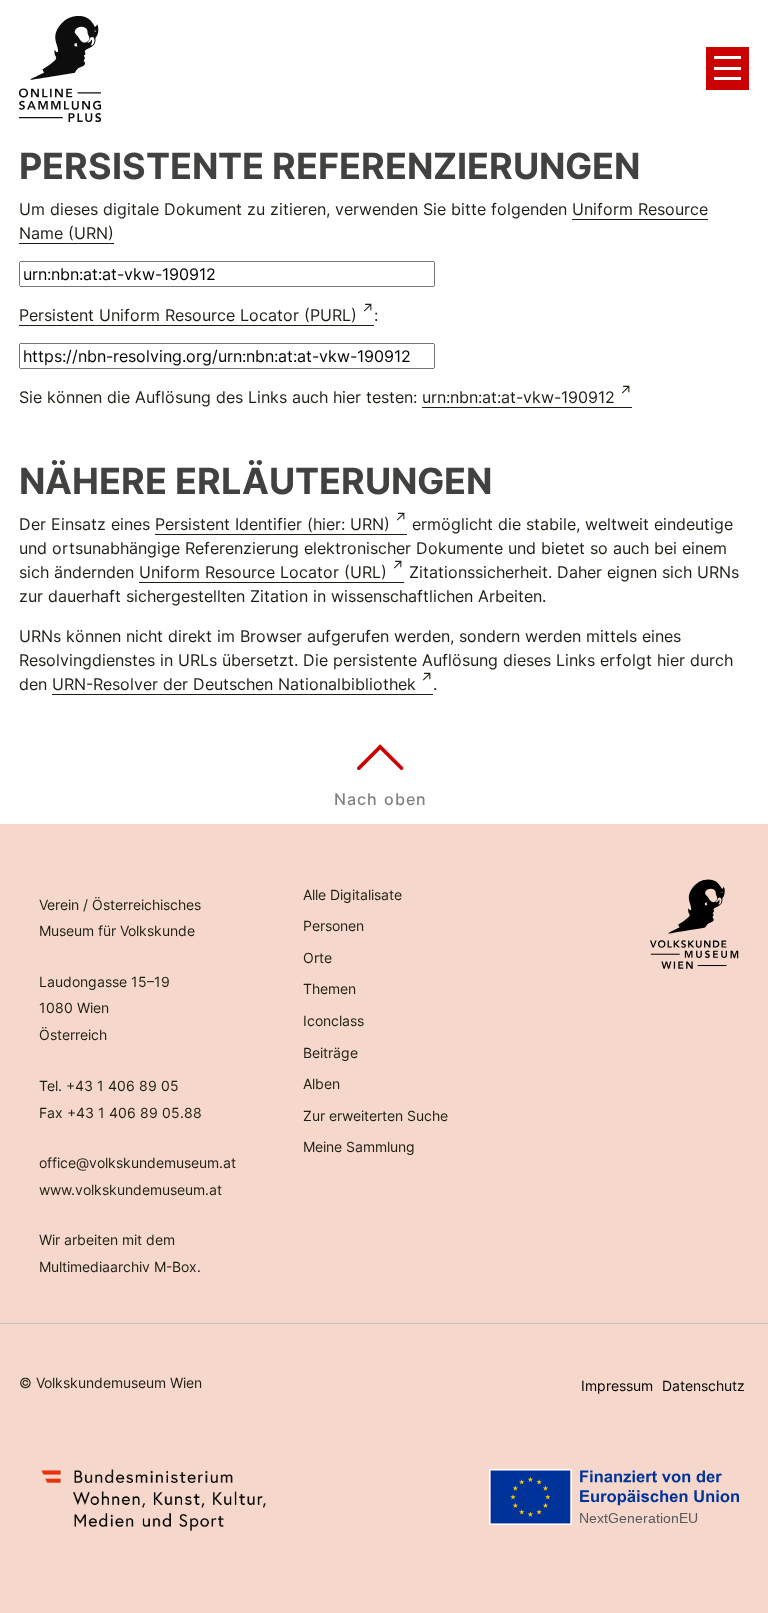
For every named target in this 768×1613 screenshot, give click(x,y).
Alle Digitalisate (352, 894)
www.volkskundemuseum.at (130, 1189)
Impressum (617, 1385)
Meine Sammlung (359, 1146)
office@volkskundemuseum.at (137, 1162)
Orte (317, 957)
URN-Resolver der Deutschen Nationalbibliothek (234, 684)
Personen (333, 925)
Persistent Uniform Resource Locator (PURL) (188, 315)
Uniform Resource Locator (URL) (263, 572)
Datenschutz (703, 1385)
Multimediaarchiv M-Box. (120, 1266)
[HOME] (60, 69)
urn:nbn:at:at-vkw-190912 (518, 397)
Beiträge (330, 1052)
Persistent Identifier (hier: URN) (272, 524)
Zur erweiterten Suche (375, 1115)
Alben (321, 1083)
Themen (329, 988)
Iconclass (333, 1020)
